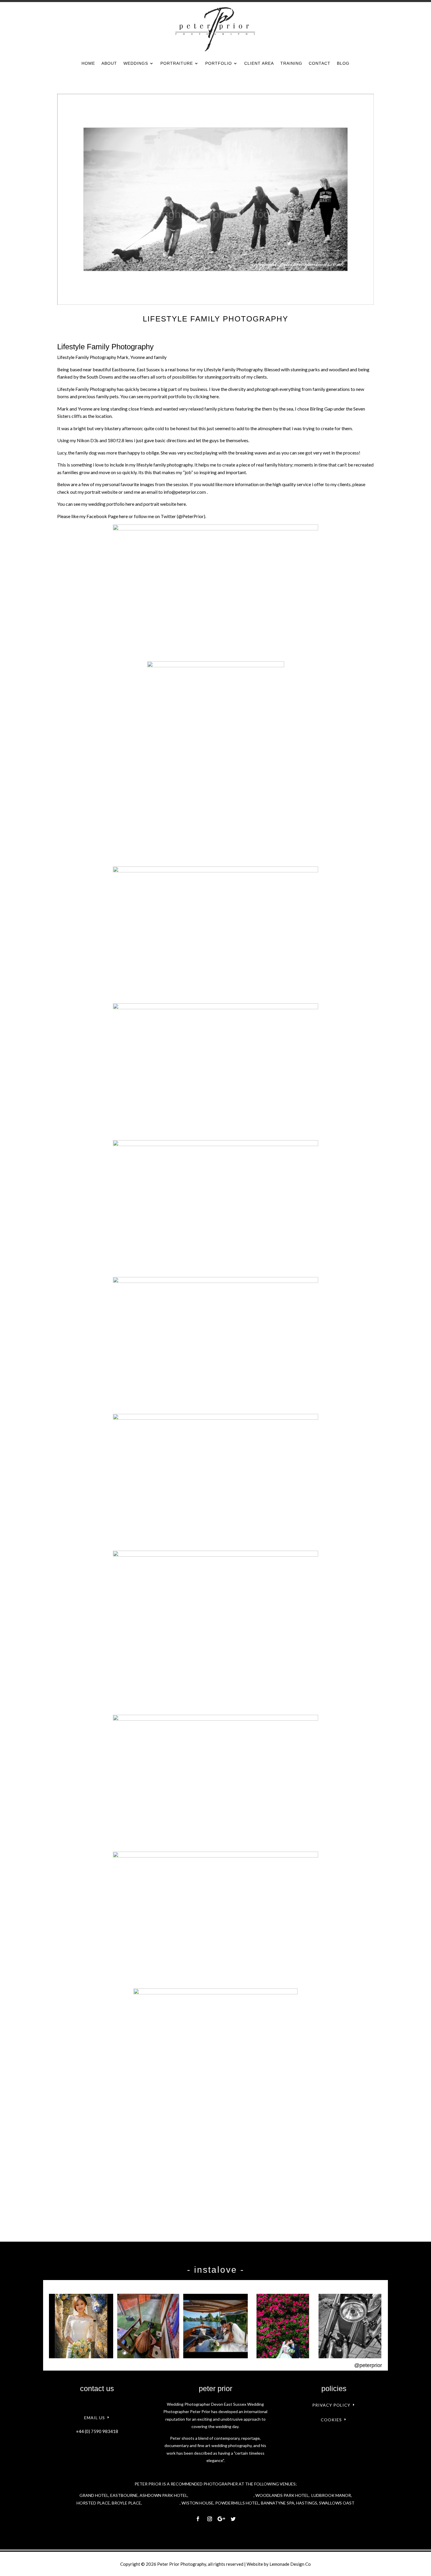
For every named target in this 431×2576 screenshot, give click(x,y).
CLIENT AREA (259, 63)
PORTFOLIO (219, 63)
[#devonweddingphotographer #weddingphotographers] (81, 2326)
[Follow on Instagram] (210, 2519)
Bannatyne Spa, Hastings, (290, 2503)
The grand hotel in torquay (221, 2495)
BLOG (343, 63)
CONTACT (320, 63)
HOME (88, 63)
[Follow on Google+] (221, 2519)
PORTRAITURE (177, 63)
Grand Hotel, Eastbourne (109, 2495)
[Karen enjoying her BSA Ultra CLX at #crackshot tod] (148, 2326)
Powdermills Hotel (237, 2503)
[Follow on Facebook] (198, 2519)
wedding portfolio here (111, 504)
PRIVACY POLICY (331, 2405)
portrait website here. (165, 504)
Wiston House (197, 2503)
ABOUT (109, 63)
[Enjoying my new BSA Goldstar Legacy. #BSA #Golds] (350, 2326)
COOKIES (331, 2420)
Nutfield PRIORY (161, 2503)
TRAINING (291, 63)
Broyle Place (126, 2503)
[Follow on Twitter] (233, 2519)
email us (95, 2418)
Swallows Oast (337, 2503)
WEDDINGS (136, 63)
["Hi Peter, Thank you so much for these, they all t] (283, 2326)
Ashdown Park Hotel (163, 2495)
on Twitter (165, 516)
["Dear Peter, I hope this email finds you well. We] (215, 2326)
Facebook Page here (107, 516)
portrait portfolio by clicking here (185, 396)
